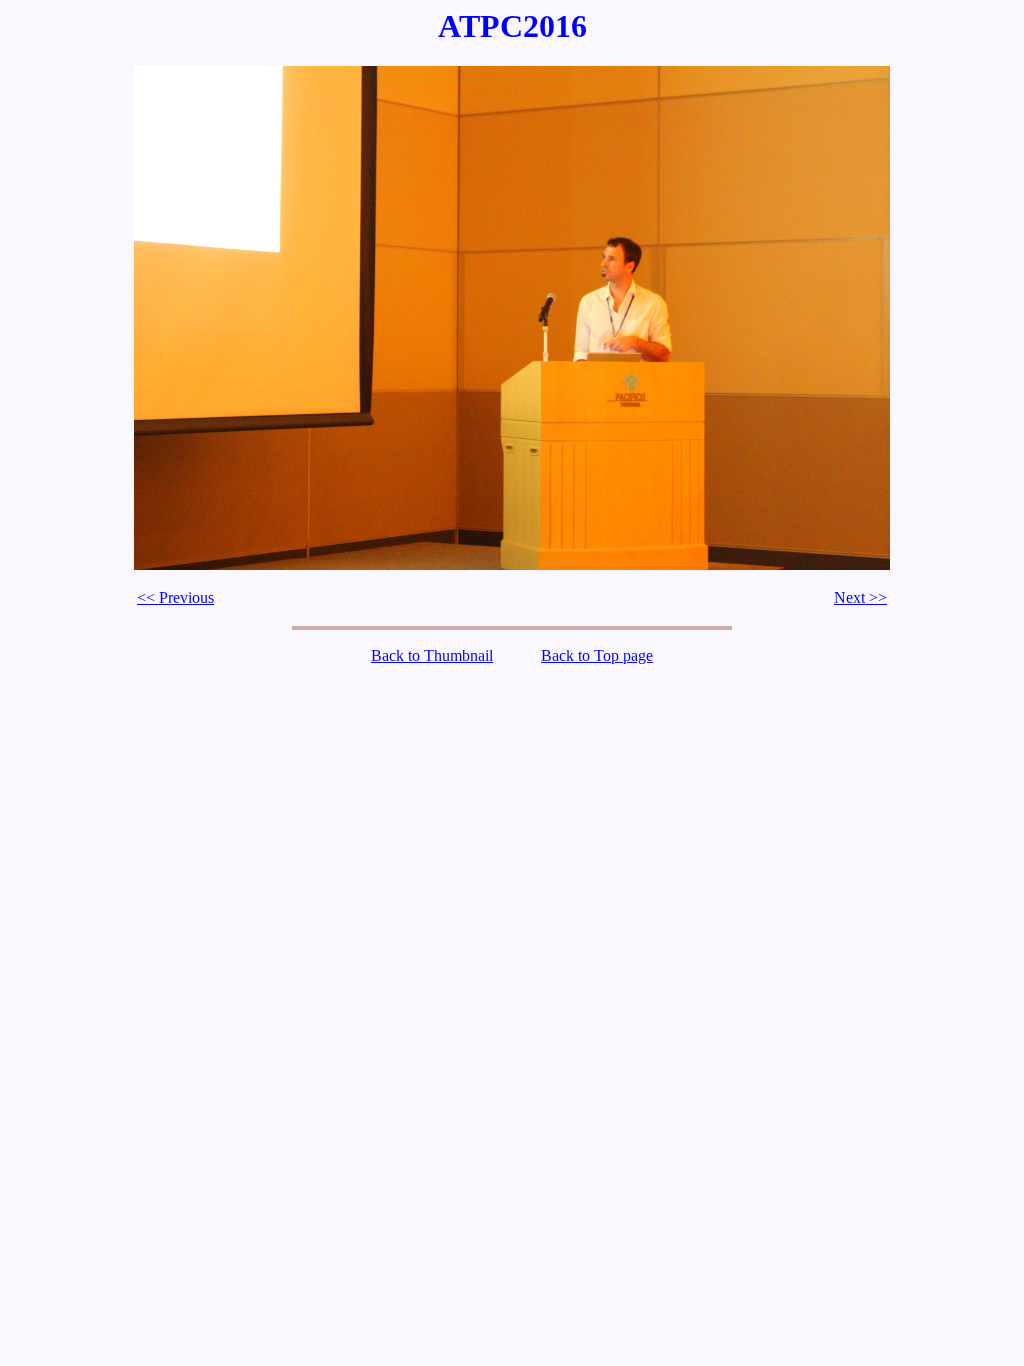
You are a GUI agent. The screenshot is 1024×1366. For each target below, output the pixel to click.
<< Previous (175, 597)
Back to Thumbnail (432, 655)
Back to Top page (597, 655)
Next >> (860, 597)
